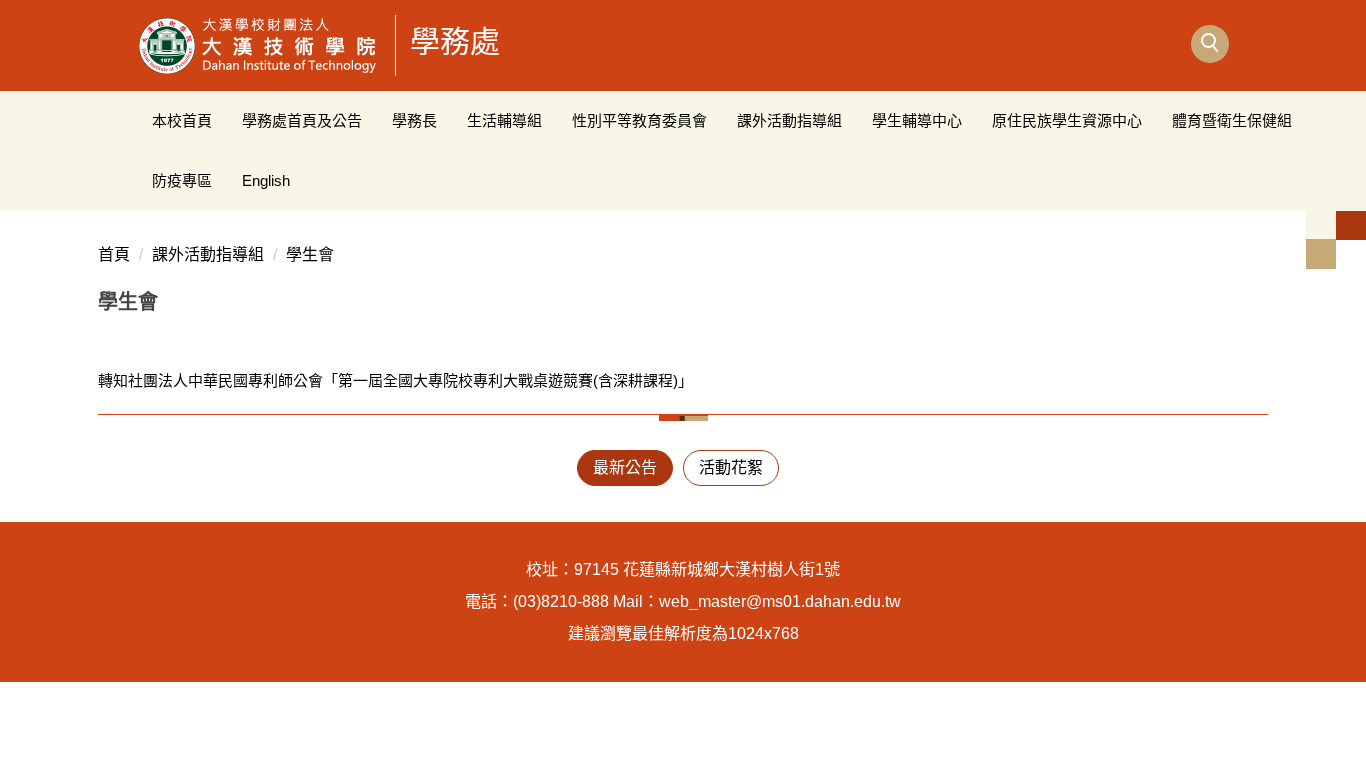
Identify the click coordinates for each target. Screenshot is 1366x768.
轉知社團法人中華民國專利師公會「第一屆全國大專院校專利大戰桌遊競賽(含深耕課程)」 (395, 380)
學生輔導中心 (917, 120)
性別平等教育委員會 (639, 120)
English (266, 180)
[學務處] (258, 45)
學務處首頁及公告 (302, 120)
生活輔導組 (504, 120)
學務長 (414, 120)
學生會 (310, 254)
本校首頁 (182, 120)
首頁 (114, 254)
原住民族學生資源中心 (1067, 120)
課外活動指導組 (789, 120)
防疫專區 (182, 180)
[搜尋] (1210, 44)
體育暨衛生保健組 (1232, 120)
